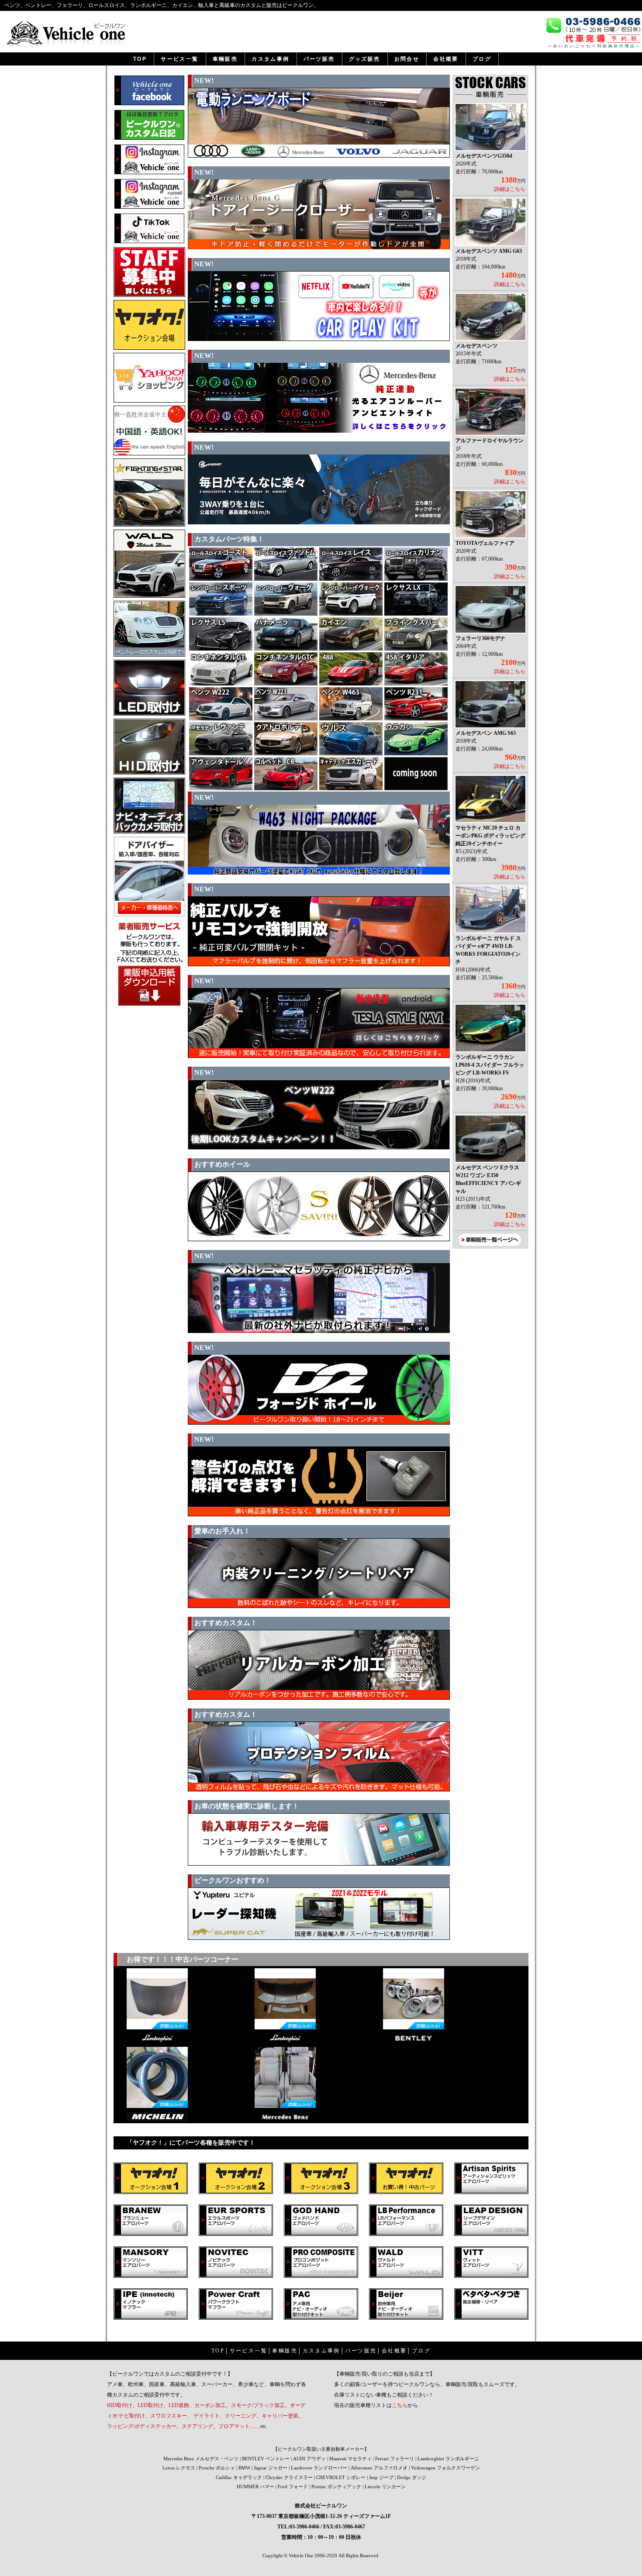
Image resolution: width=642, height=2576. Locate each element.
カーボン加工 (210, 2405)
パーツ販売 (361, 2351)
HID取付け (120, 2405)
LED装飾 (179, 2405)
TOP (218, 2351)
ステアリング (197, 2426)
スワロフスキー (169, 2416)
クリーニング (241, 2416)
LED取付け (150, 2405)
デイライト (207, 2416)
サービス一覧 (249, 2351)
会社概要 (394, 2351)
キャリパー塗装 (280, 2416)
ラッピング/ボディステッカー (142, 2426)
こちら (400, 2405)
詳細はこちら (510, 189)
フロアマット (234, 2426)
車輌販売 (285, 2351)
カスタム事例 (321, 2351)
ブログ (421, 2351)
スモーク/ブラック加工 (258, 2405)
